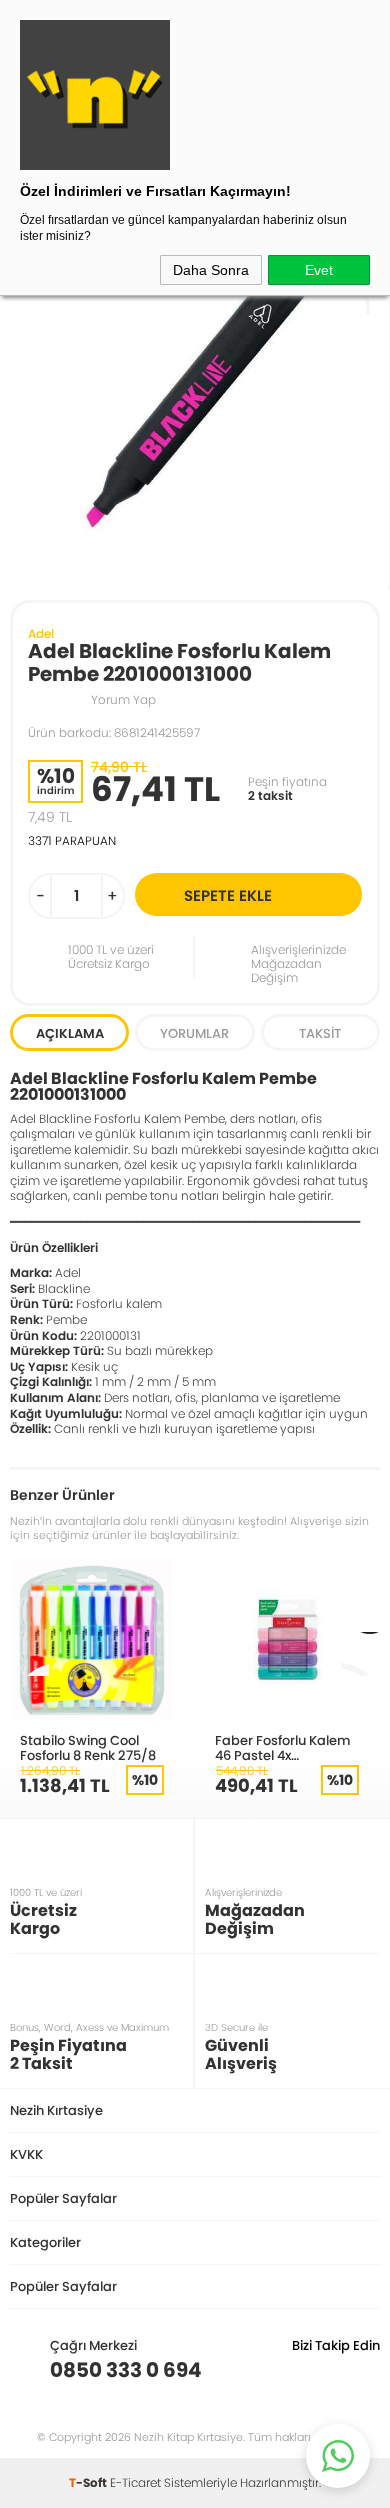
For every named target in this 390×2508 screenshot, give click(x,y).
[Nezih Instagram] (302, 2370)
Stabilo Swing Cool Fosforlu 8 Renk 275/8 (88, 1747)
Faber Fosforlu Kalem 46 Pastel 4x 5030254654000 (283, 1747)
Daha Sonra (211, 270)
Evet (319, 270)
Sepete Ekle (228, 895)
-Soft (89, 2482)
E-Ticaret (135, 2482)
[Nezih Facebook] (364, 2370)
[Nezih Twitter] (333, 2370)
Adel (41, 633)
